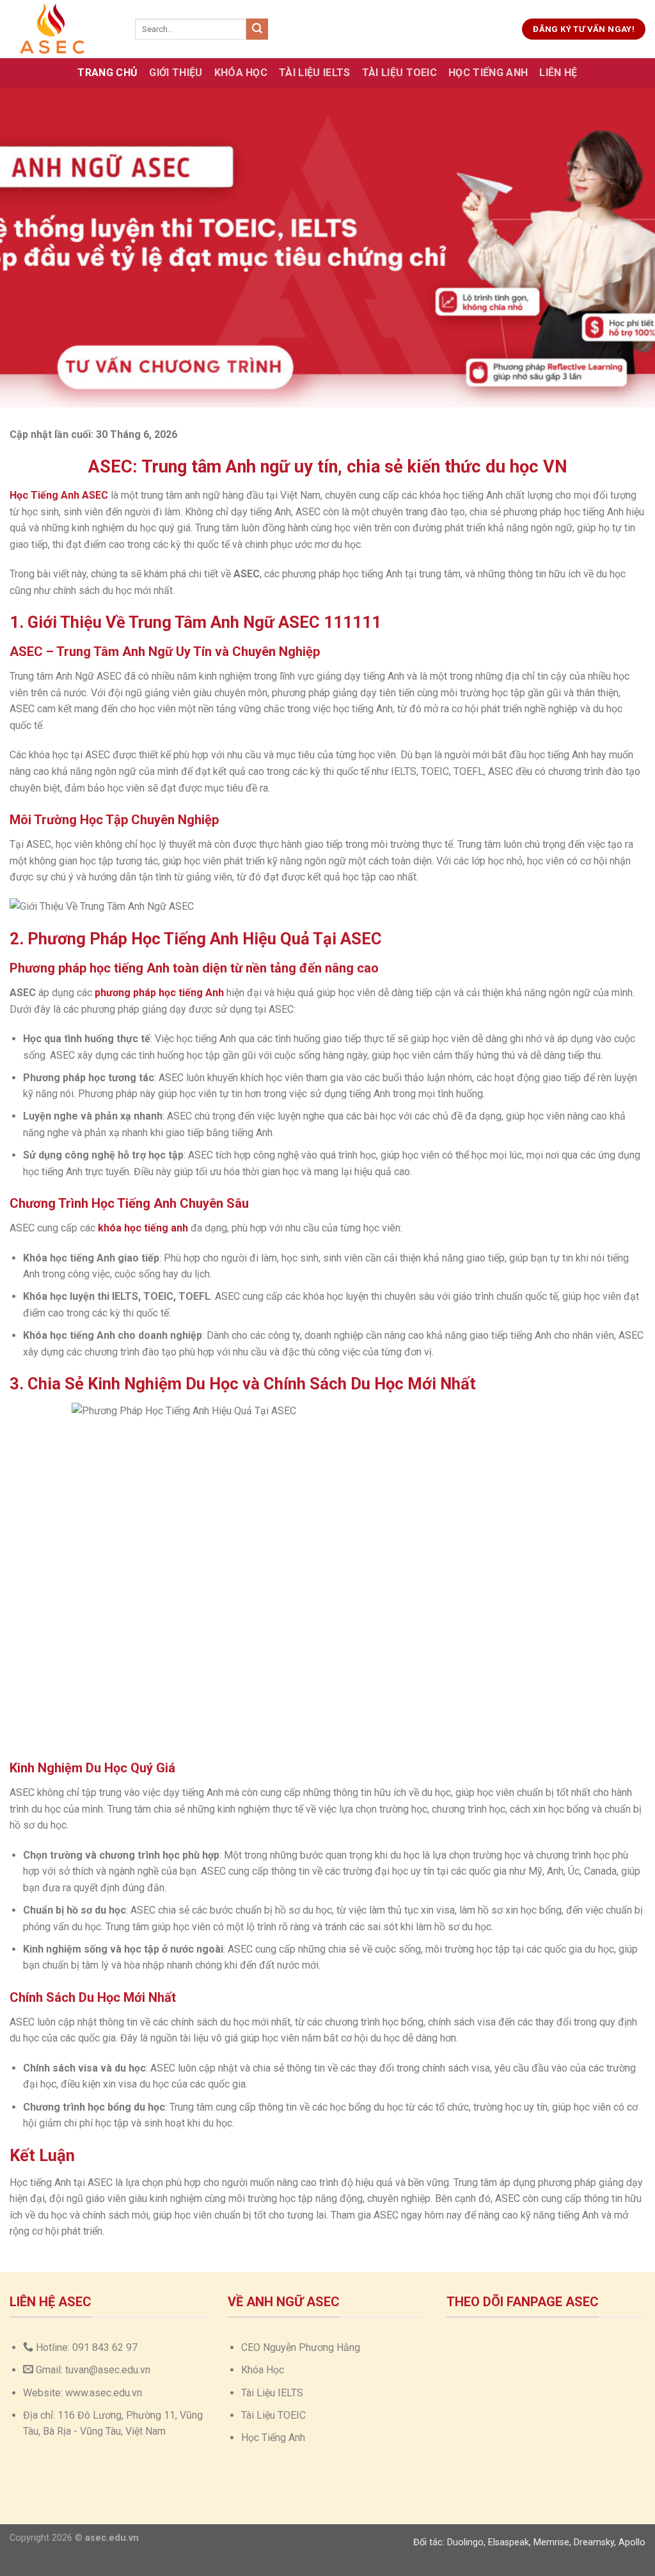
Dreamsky (594, 2542)
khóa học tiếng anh (143, 1228)
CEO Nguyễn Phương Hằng (301, 2347)
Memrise (551, 2542)
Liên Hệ (558, 73)
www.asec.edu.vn (104, 2393)
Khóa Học (241, 73)
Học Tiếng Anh (488, 73)
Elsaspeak (509, 2542)
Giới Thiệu (176, 73)
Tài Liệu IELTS (314, 73)
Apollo (632, 2542)
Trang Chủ (107, 73)
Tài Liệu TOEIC (399, 73)
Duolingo (465, 2542)
